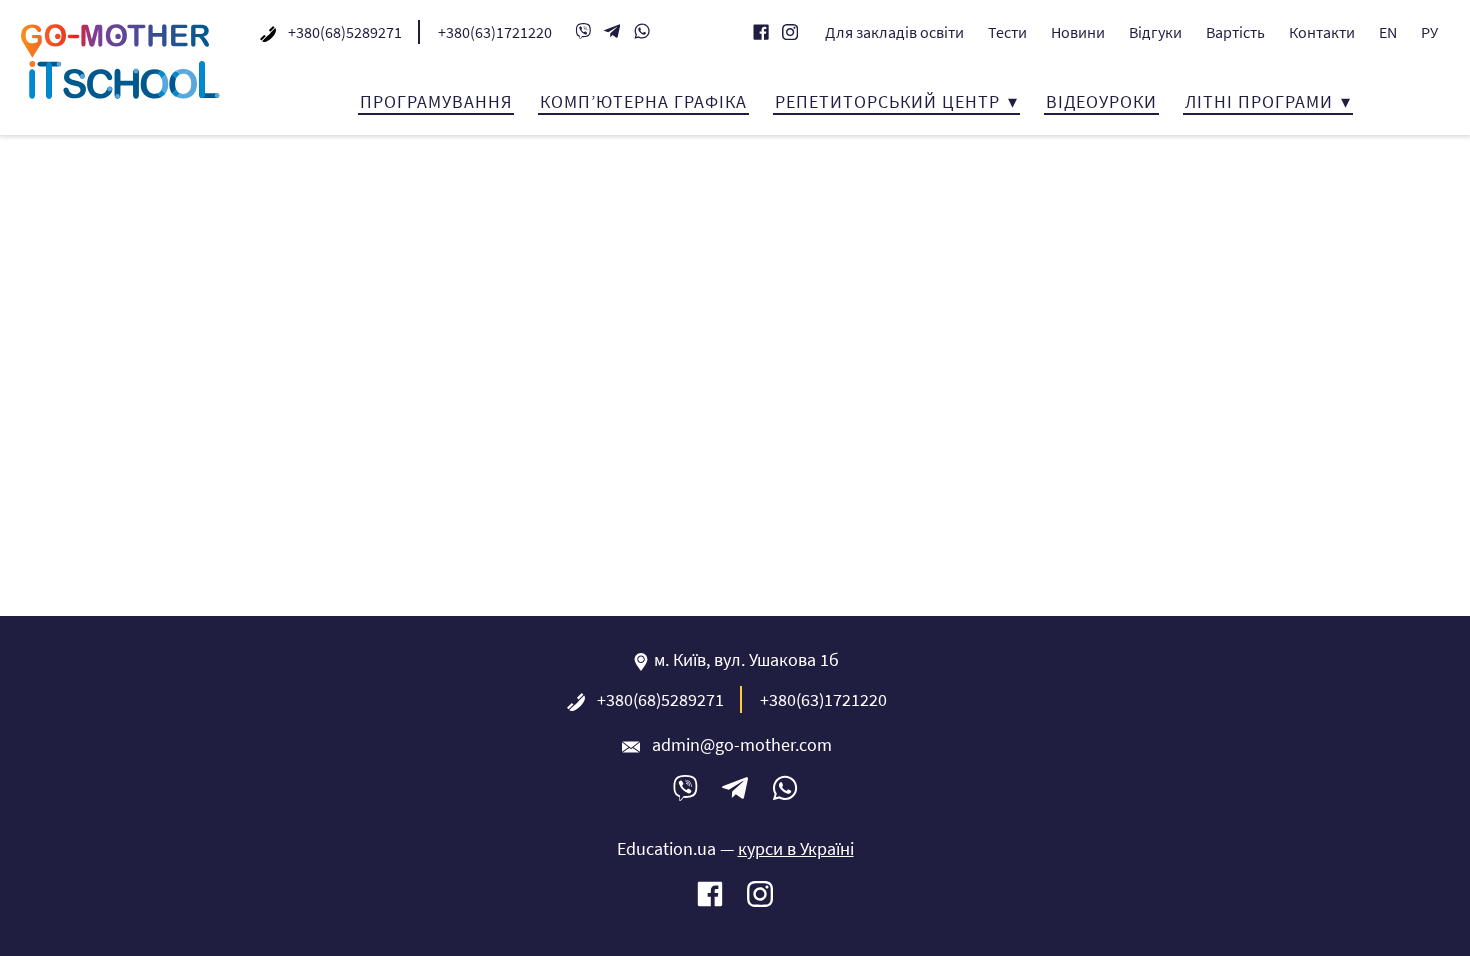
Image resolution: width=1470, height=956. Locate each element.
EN (1388, 32)
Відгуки (1155, 32)
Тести (1007, 32)
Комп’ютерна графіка (643, 101)
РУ (1429, 32)
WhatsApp (642, 31)
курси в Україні (796, 848)
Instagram (790, 32)
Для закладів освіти (894, 32)
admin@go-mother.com (742, 744)
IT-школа (120, 61)
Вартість (1235, 32)
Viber (583, 31)
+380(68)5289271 (345, 32)
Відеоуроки (1101, 101)
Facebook (761, 32)
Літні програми (1259, 101)
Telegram (613, 31)
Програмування (436, 101)
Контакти (1322, 32)
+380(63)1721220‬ (495, 32)
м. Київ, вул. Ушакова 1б (746, 659)
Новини (1078, 32)
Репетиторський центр (887, 101)
